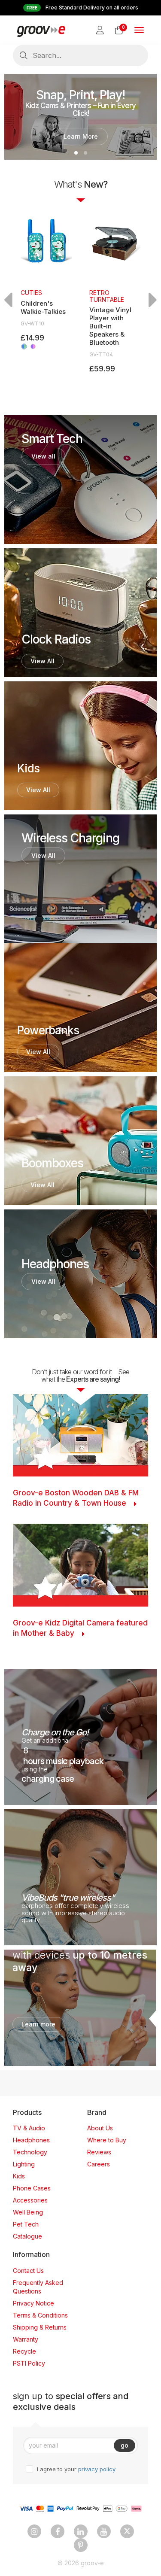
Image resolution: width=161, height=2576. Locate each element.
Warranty (26, 2339)
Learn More (81, 136)
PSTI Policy (29, 2363)
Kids (19, 2176)
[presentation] (8, 300)
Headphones (31, 2140)
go (125, 2445)
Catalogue (27, 2236)
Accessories (30, 2200)
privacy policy (97, 2469)
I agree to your (76, 2469)
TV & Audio (29, 2128)
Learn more (38, 2024)
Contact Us (28, 2271)
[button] (76, 153)
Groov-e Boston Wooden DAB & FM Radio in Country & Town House (76, 1498)
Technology (30, 2152)
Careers (99, 2164)
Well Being (28, 2212)
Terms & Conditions (40, 2315)
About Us (100, 2128)
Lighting (24, 2164)
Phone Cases (32, 2188)
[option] (46, 280)
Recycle (24, 2351)
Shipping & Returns (40, 2327)
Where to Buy (107, 2140)
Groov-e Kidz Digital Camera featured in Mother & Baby (80, 1628)
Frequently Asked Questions (38, 2287)
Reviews (99, 2152)
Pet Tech (26, 2224)
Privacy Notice (33, 2303)
